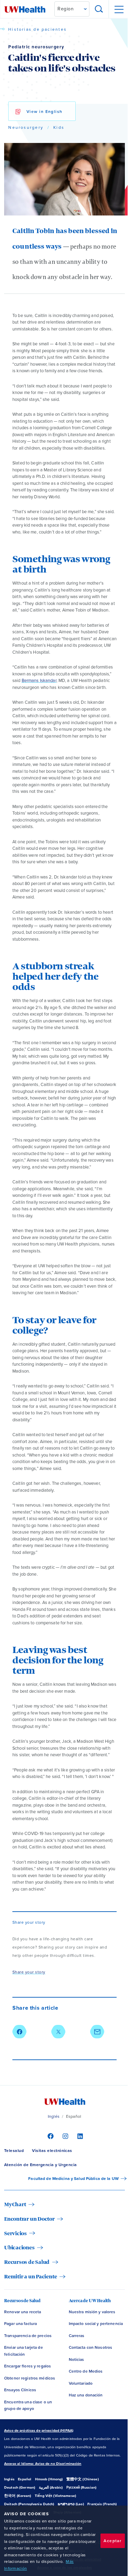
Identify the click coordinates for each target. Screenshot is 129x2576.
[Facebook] (50, 2136)
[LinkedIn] (79, 2136)
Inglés (54, 2116)
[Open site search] (99, 9)
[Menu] (119, 9)
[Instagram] (64, 2136)
